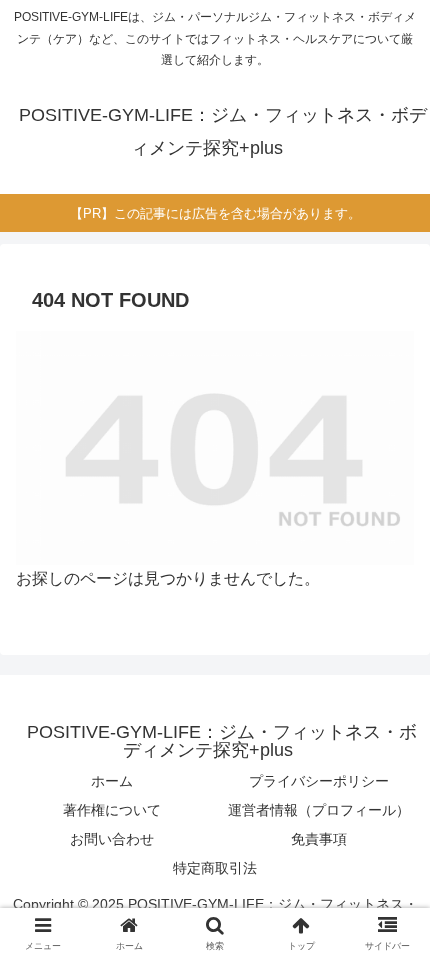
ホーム (112, 781)
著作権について (112, 810)
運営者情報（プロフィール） (319, 810)
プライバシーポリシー (319, 781)
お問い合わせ (112, 839)
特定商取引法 (215, 868)
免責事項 (319, 839)
